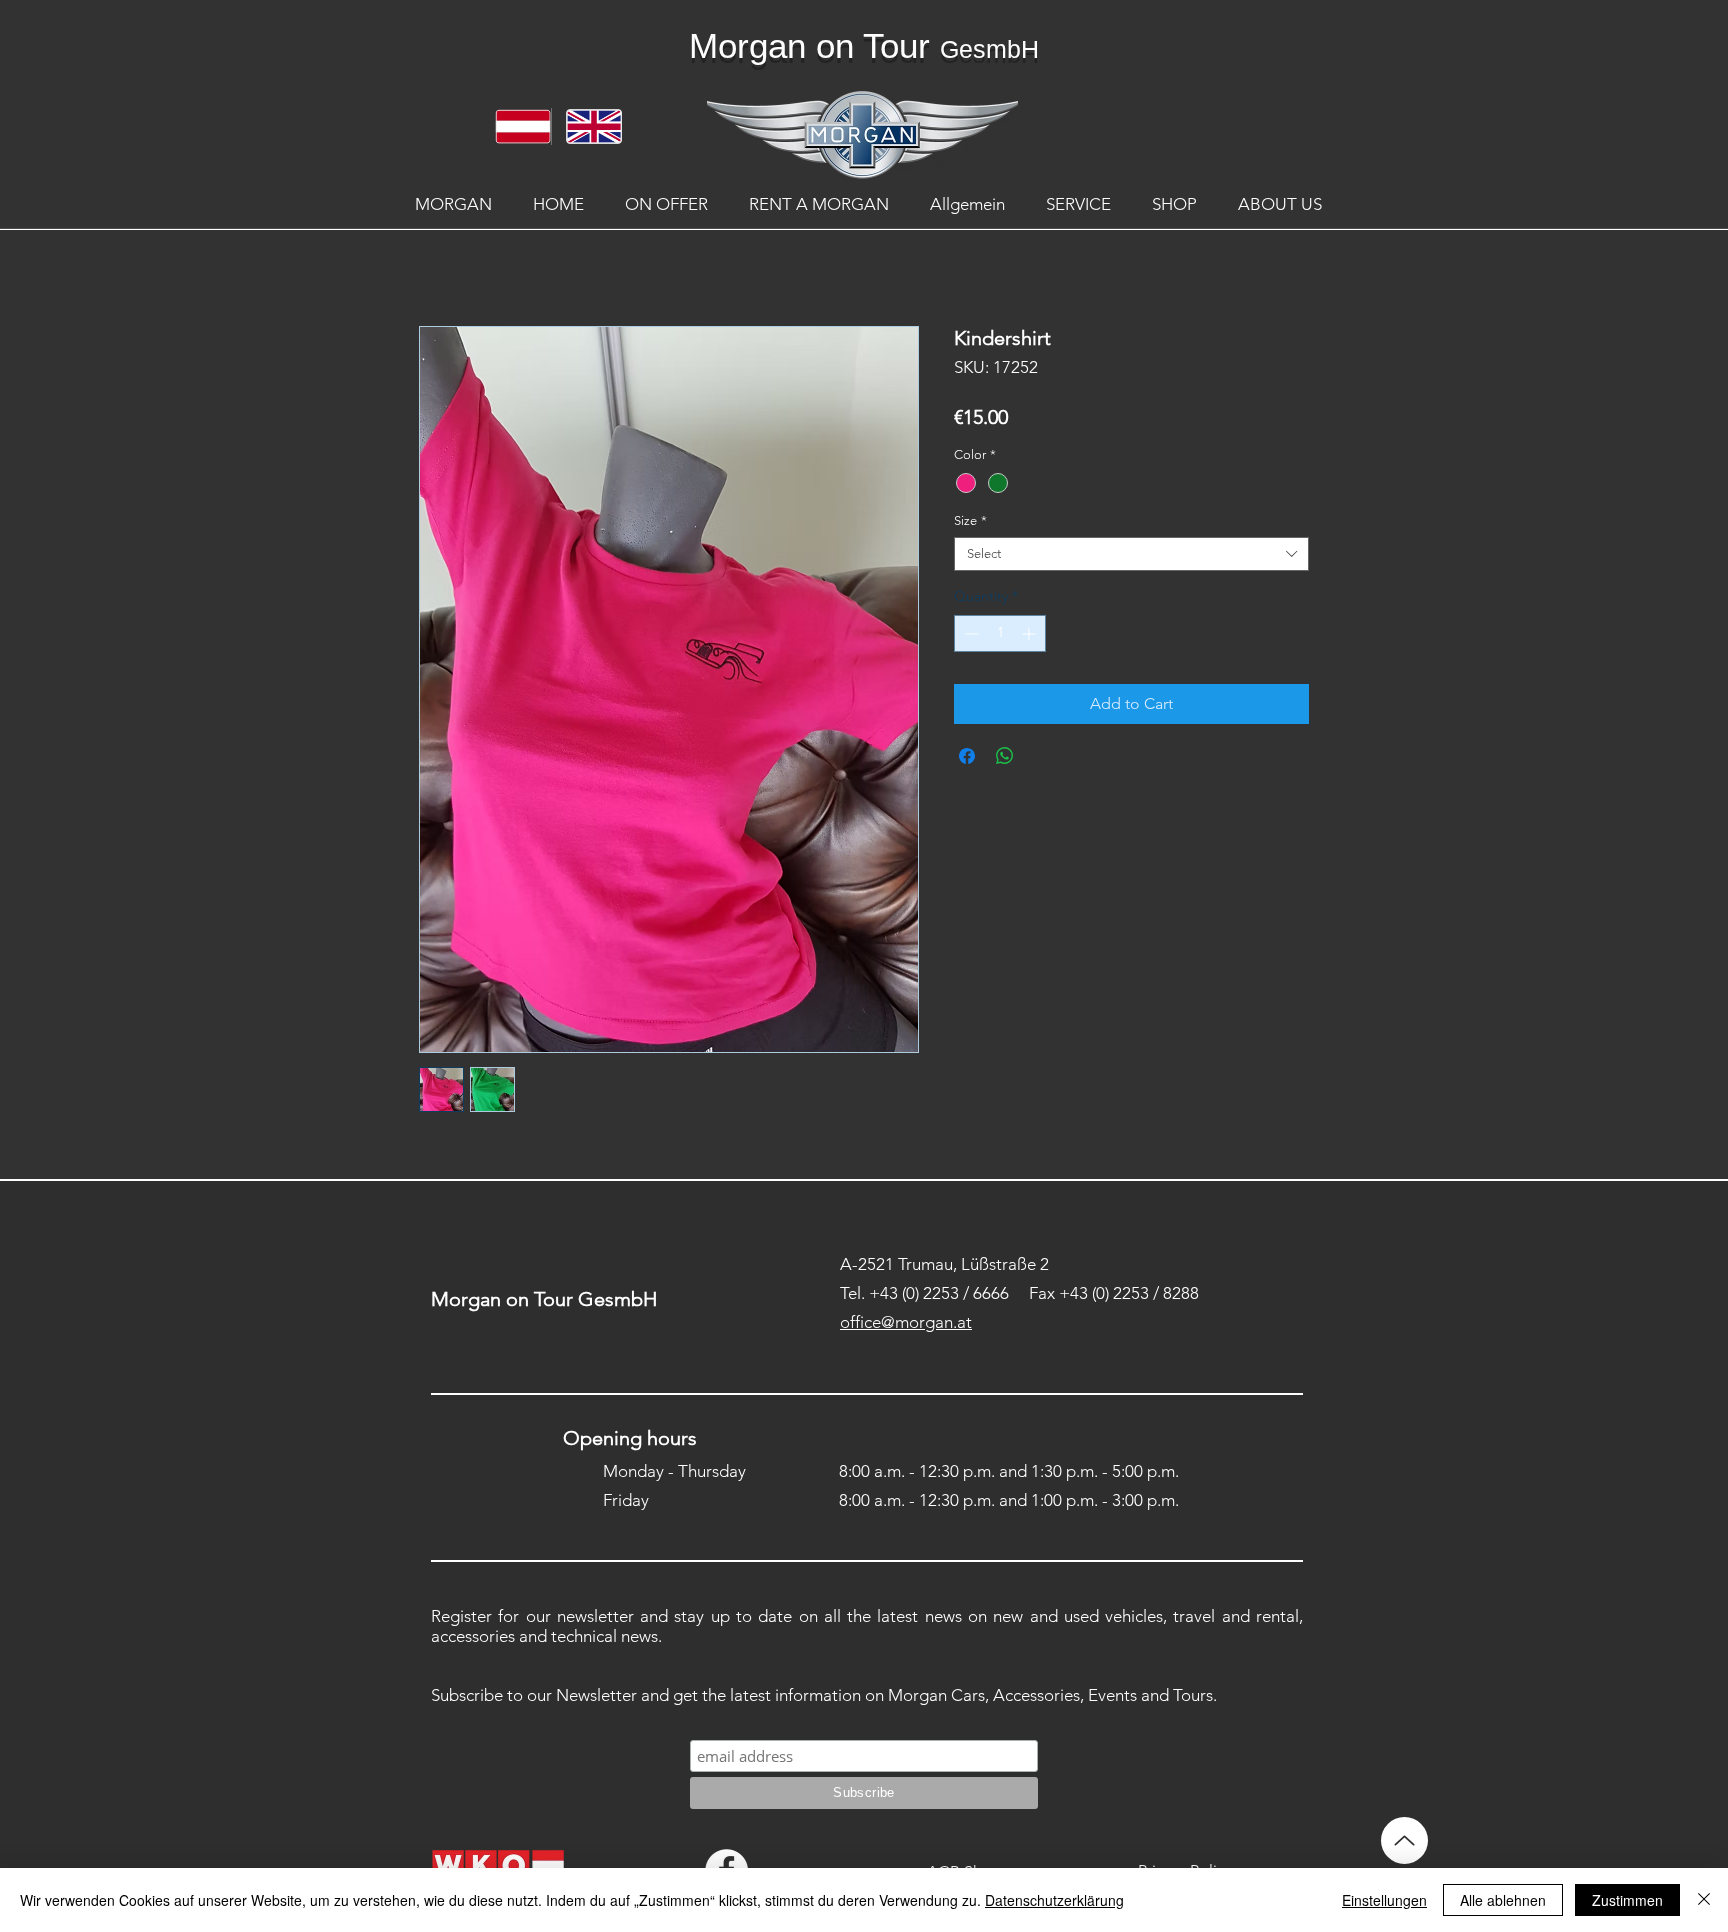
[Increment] (1030, 633)
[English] (586, 126)
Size (970, 520)
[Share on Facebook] (967, 756)
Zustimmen (1627, 1900)
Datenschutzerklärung (1054, 1900)
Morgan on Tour (809, 45)
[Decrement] (969, 633)
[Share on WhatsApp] (1005, 756)
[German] (516, 126)
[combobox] (1131, 554)
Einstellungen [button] (1384, 1900)
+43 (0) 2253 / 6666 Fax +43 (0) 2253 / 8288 (1034, 1293)
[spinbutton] (1000, 633)
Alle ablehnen (1503, 1900)
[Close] (1704, 1900)
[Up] (1404, 1840)
